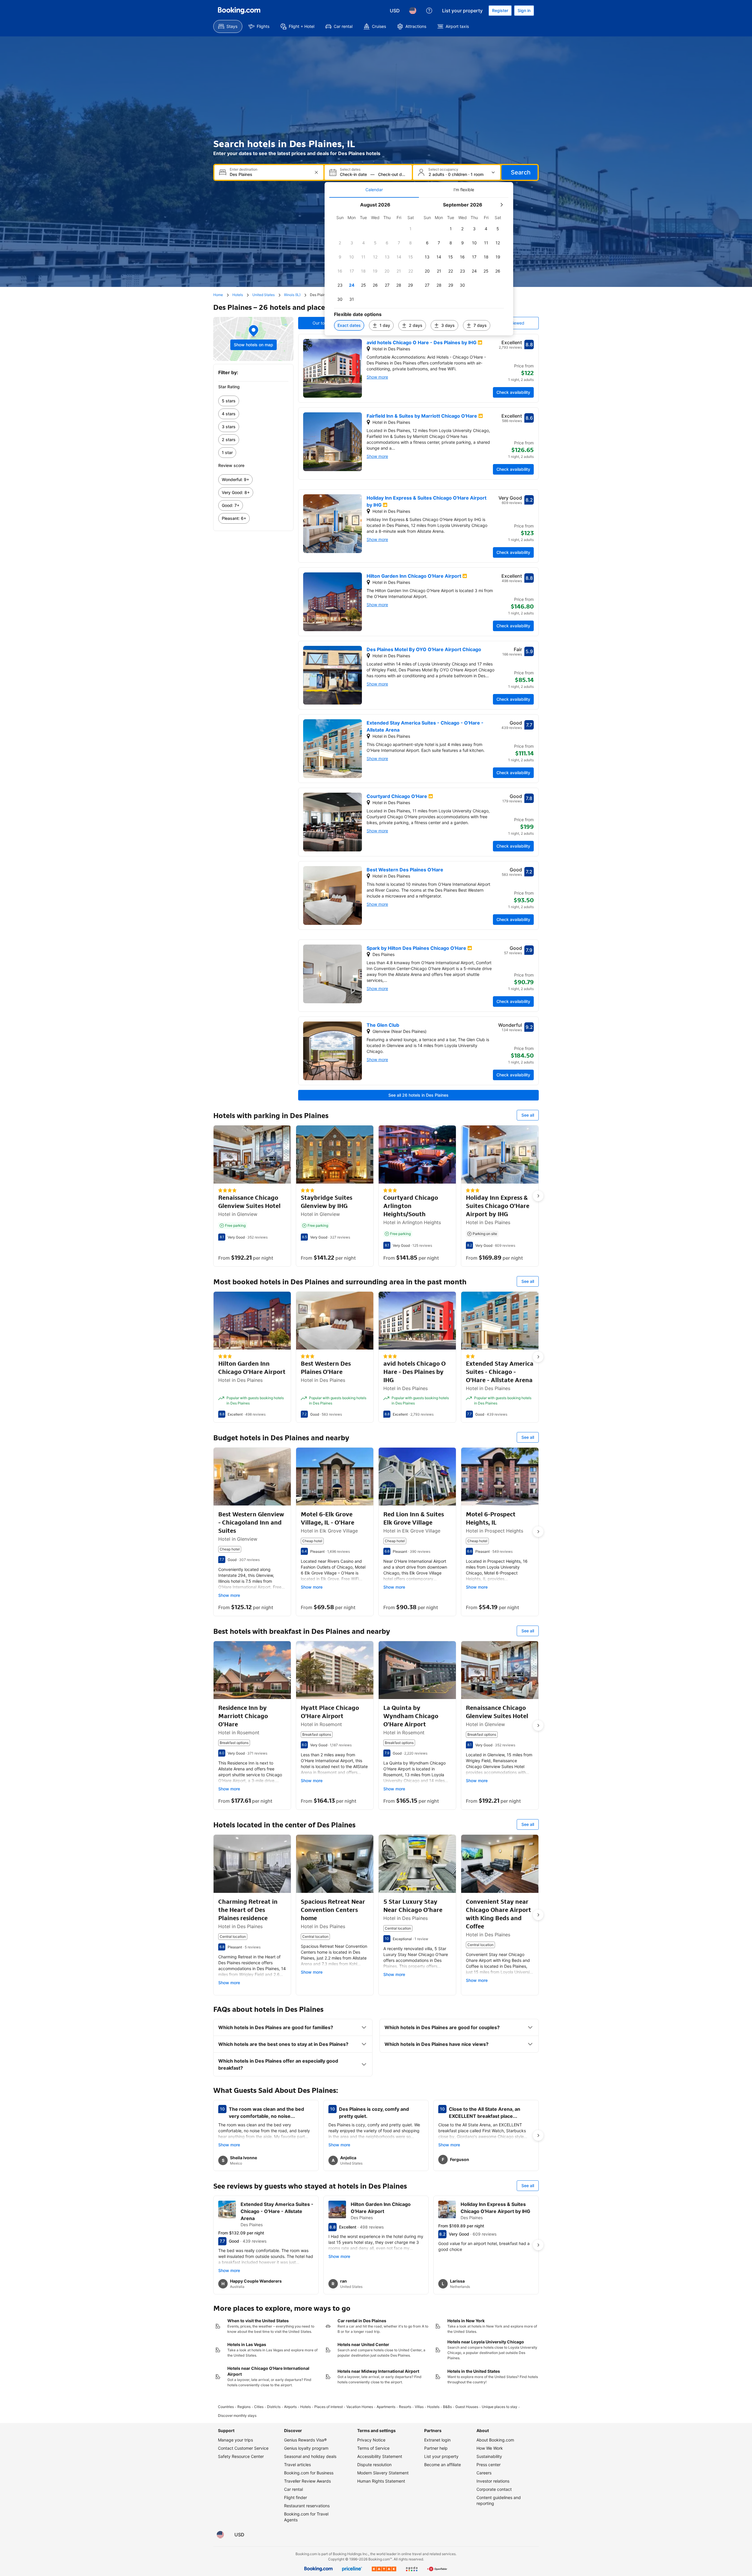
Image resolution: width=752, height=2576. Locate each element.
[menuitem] (228, 26)
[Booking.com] (239, 11)
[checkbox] (411, 229)
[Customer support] (429, 11)
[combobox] (270, 174)
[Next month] (501, 205)
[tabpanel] (419, 267)
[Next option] (538, 1196)
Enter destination (244, 169)
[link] (253, 401)
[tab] (374, 190)
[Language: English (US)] (413, 11)
